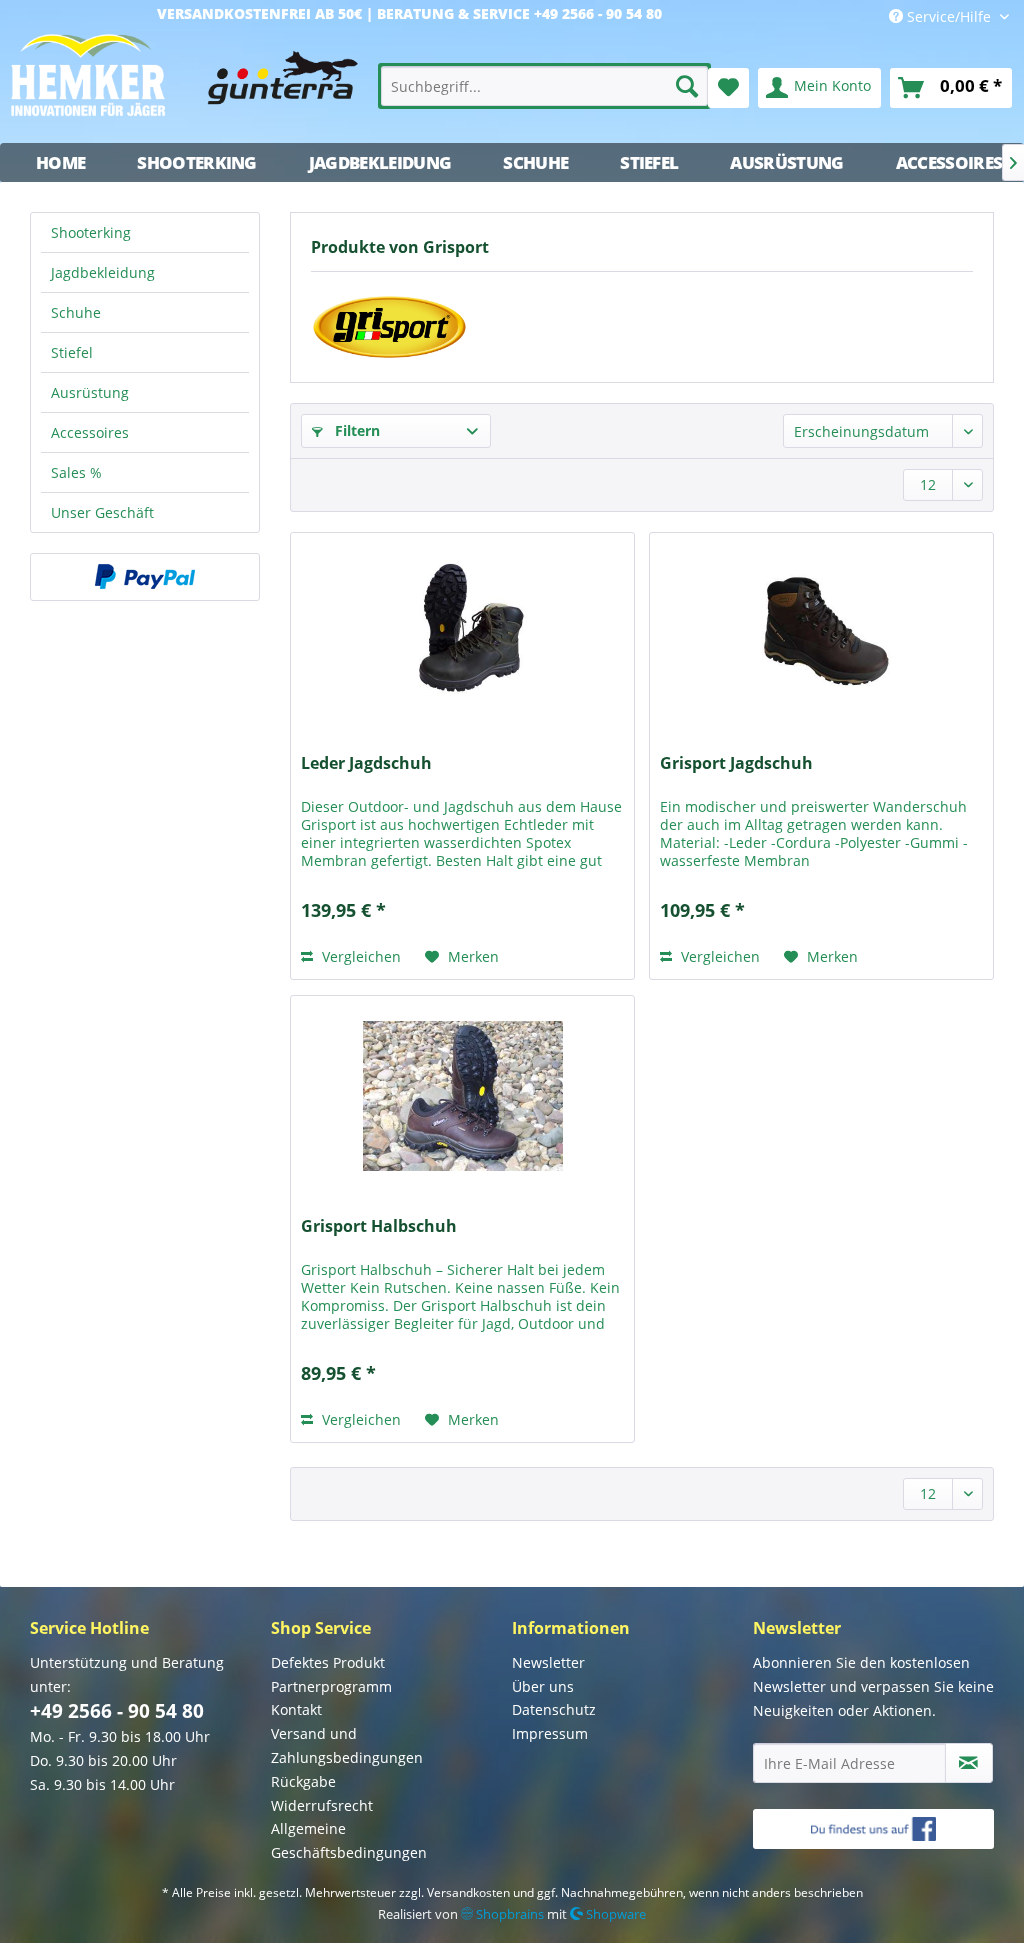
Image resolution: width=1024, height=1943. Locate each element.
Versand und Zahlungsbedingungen (347, 1745)
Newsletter (548, 1662)
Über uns (543, 1686)
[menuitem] (544, 86)
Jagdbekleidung (103, 272)
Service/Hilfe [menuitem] (949, 16)
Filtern (355, 430)
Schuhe (76, 312)
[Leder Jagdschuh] (462, 633)
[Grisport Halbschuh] (462, 1096)
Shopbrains (508, 1914)
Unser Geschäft (102, 512)
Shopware (614, 1914)
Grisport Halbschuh (379, 1226)
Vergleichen (359, 956)
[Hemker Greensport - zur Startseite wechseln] (184, 83)
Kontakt (296, 1709)
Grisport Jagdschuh (736, 763)
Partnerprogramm (331, 1686)
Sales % (76, 472)
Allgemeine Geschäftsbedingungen (349, 1840)
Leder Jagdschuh (366, 763)
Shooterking (91, 232)
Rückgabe (303, 1781)
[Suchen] (687, 86)
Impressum (550, 1733)
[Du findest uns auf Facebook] (873, 1829)
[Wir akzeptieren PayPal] (145, 577)
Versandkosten (468, 1892)
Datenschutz (554, 1709)
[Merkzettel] (728, 88)
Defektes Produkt (328, 1662)
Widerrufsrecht (322, 1805)
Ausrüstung (90, 392)
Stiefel (72, 352)
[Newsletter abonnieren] (969, 1763)
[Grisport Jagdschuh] (821, 633)
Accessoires (90, 432)
